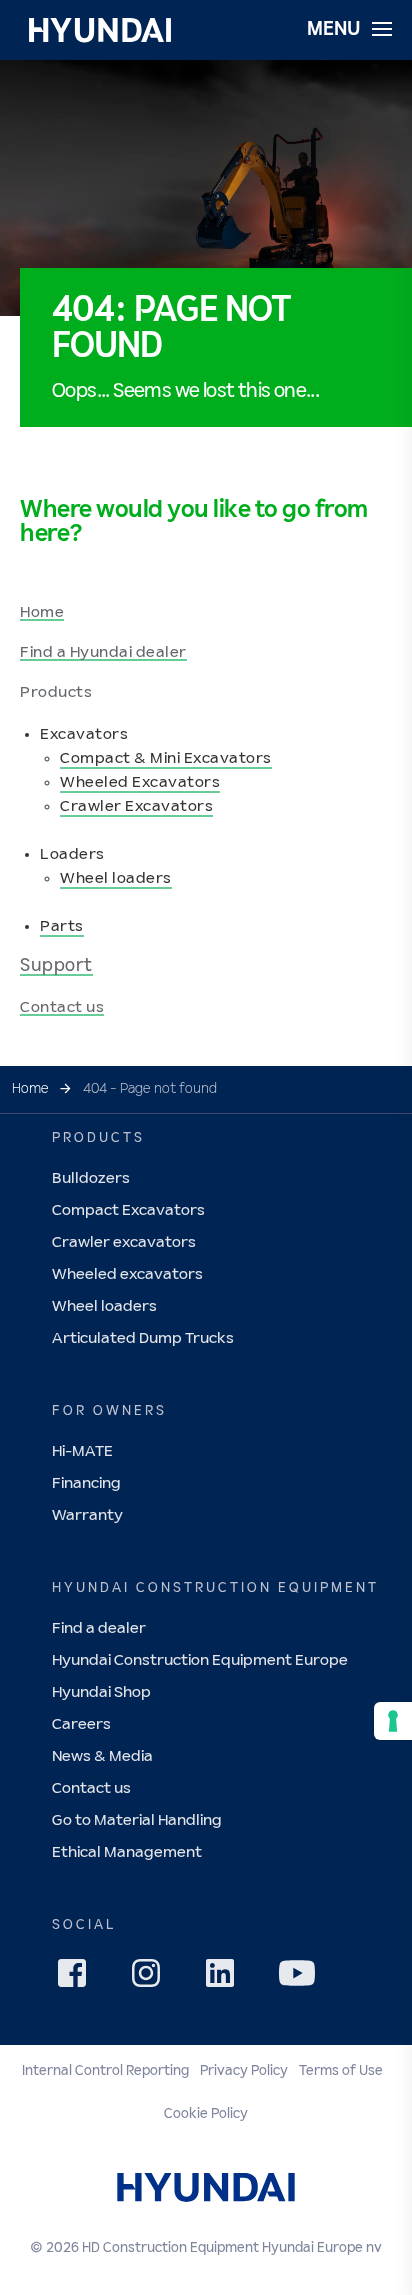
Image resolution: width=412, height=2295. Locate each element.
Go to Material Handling (137, 1820)
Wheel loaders (116, 878)
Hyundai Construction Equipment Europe (200, 1660)
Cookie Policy (206, 2114)
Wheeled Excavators (140, 782)
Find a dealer (99, 1628)
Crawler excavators (124, 1242)
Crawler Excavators (136, 806)
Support (56, 966)
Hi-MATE (82, 1451)
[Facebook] (78, 1979)
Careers (81, 1724)
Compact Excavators (128, 1210)
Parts (62, 926)
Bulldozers (91, 1178)
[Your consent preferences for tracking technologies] (393, 1721)
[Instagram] (152, 1979)
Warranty (87, 1515)
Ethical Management (127, 1852)
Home (42, 612)
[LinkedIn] (226, 1979)
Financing (86, 1483)
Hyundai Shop (101, 1692)
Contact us (62, 1007)
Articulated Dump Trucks (143, 1338)
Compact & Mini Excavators (166, 758)
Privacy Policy (244, 2071)
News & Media (102, 1756)
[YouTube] (300, 1976)
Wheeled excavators (127, 1274)
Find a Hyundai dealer (103, 652)
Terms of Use (341, 2071)
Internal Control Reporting (105, 2071)
